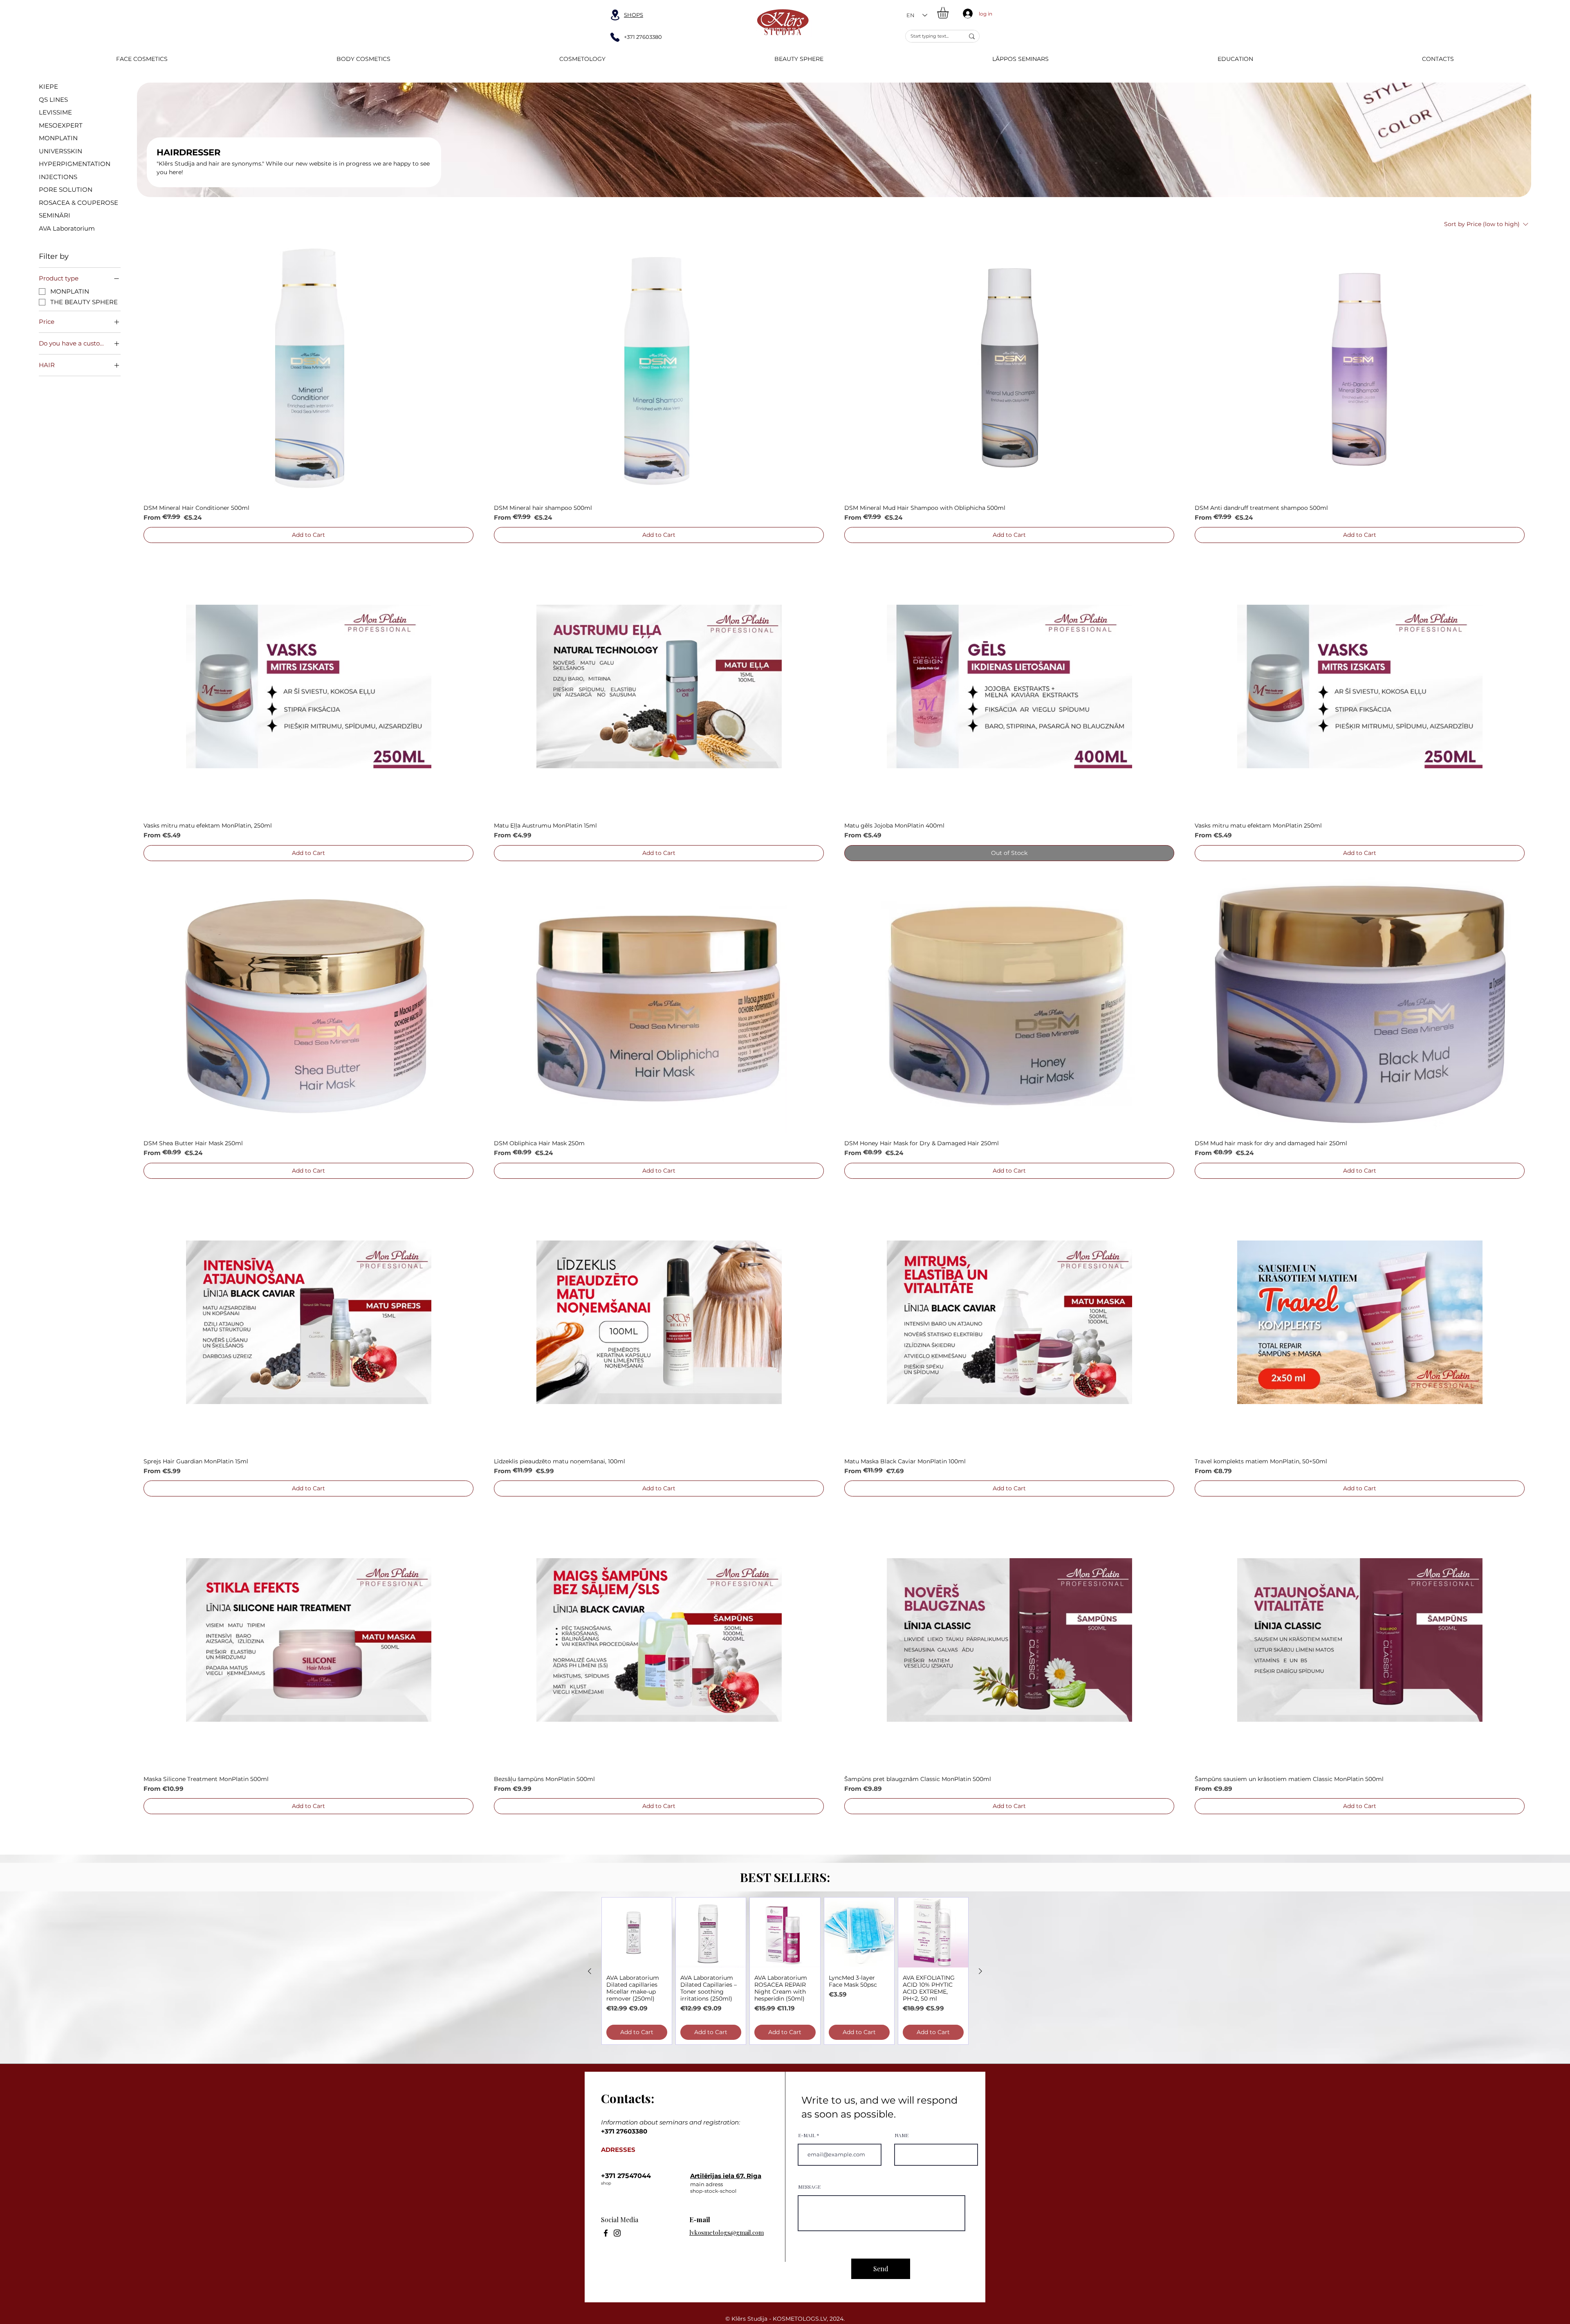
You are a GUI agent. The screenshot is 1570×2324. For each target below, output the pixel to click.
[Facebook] (606, 2233)
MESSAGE (809, 2187)
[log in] (966, 13)
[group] (785, 1971)
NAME (902, 2135)
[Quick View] (308, 369)
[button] (950, 13)
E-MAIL (807, 2135)
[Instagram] (617, 2233)
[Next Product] (980, 1971)
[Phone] (615, 37)
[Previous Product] (590, 1971)
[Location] (615, 15)
